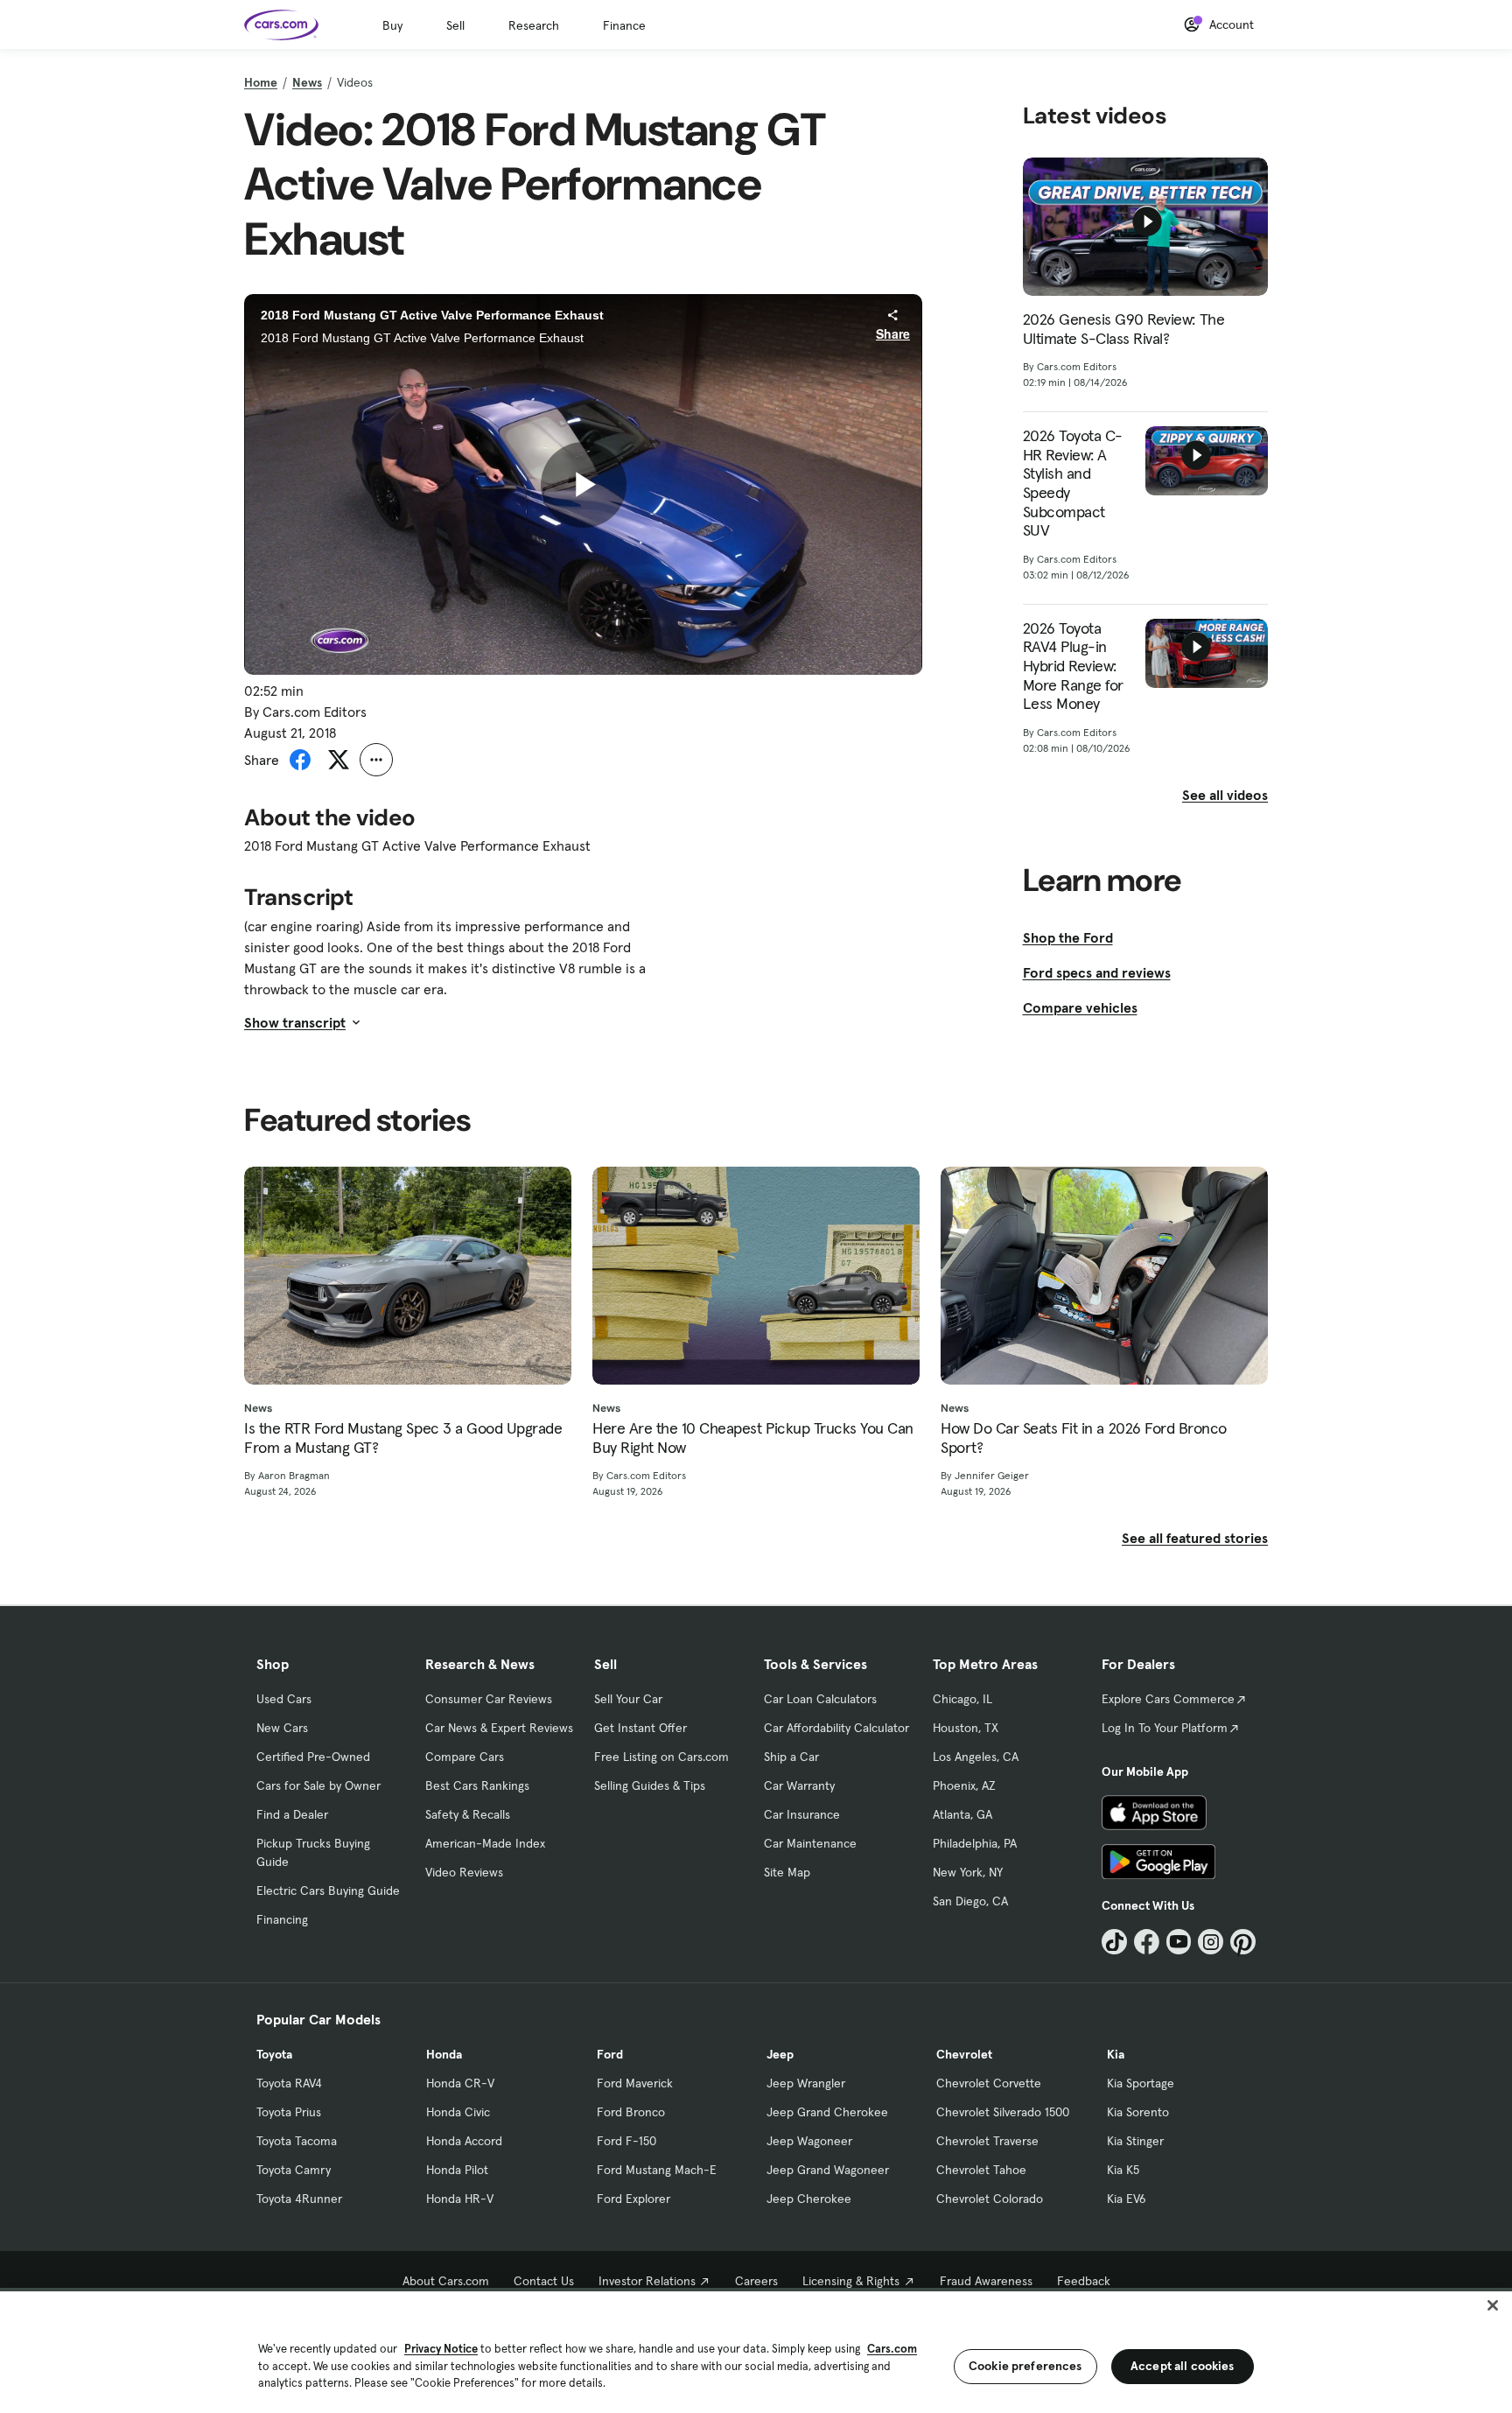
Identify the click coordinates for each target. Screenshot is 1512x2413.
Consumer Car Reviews (489, 1699)
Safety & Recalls (468, 1814)
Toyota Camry (294, 2170)
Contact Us (544, 2281)
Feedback (1084, 2281)
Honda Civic (458, 2112)
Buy (392, 25)
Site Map (787, 1872)
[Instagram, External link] (1211, 1942)
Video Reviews (464, 1872)
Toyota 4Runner (299, 2199)
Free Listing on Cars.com (661, 1757)
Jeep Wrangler (806, 2083)
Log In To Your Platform (1165, 1728)
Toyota (274, 2054)
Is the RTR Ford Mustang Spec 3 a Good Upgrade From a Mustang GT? (403, 1438)
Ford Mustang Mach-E (657, 2170)
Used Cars (284, 1699)
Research (534, 25)
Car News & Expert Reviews (499, 1728)
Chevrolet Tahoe (981, 2170)
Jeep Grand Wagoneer (828, 2170)
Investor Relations (647, 2281)
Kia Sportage (1141, 2083)
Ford (610, 2054)
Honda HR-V (460, 2199)
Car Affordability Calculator (836, 1728)
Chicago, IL (962, 1699)
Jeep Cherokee (809, 2199)
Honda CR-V (460, 2083)
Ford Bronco (631, 2112)
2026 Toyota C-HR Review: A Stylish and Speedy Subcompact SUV (1073, 483)
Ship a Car (791, 1757)
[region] (756, 2350)
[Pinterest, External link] (1243, 1942)
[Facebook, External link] (1147, 1942)
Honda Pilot (457, 2170)
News (307, 82)
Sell (455, 25)
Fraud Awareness (986, 2281)
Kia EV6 (1127, 2199)
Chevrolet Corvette (989, 2083)
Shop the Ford (1068, 937)
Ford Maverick (635, 2083)
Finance (624, 25)
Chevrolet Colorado (990, 2199)
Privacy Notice (441, 2349)
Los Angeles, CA (976, 1757)
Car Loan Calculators (820, 1699)
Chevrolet (964, 2054)
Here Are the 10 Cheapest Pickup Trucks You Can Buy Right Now (753, 1438)
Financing (282, 1919)
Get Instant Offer (640, 1728)
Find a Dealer (292, 1814)
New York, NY (968, 1872)
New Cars (282, 1728)
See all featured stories (1195, 1538)
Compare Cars (465, 1757)
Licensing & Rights (851, 2281)
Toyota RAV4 (289, 2083)
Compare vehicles (1080, 1007)
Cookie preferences (1025, 2366)
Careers (756, 2281)
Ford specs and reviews (1097, 972)
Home (261, 82)
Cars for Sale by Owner (318, 1785)
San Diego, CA (970, 1901)
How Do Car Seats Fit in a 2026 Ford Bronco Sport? (1084, 1438)
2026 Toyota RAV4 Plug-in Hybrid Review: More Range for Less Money (1073, 666)
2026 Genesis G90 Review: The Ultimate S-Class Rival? (1124, 329)
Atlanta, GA (962, 1814)
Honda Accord (464, 2141)
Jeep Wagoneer (809, 2141)
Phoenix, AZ (964, 1785)
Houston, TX (966, 1728)
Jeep (780, 2054)
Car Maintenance (810, 1843)
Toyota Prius (289, 2112)
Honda (444, 2054)
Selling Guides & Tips (650, 1785)
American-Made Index (485, 1843)
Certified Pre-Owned (313, 1757)
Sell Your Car (628, 1699)
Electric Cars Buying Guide (328, 1890)
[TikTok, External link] (1114, 1942)
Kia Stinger (1135, 2141)
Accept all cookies (1183, 2366)
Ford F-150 (626, 2141)
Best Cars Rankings (477, 1785)
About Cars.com (446, 2281)
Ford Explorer (633, 2199)
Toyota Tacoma (297, 2141)
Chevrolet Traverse (987, 2141)
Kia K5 (1123, 2170)
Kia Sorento (1138, 2112)
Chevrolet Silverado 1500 (1003, 2112)
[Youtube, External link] (1179, 1942)
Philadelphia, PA (975, 1843)
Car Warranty (799, 1785)
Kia (1116, 2054)
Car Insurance (802, 1814)
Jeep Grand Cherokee (827, 2112)
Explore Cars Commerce (1168, 1699)
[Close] (1493, 2305)
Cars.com (892, 2349)
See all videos (1225, 795)
